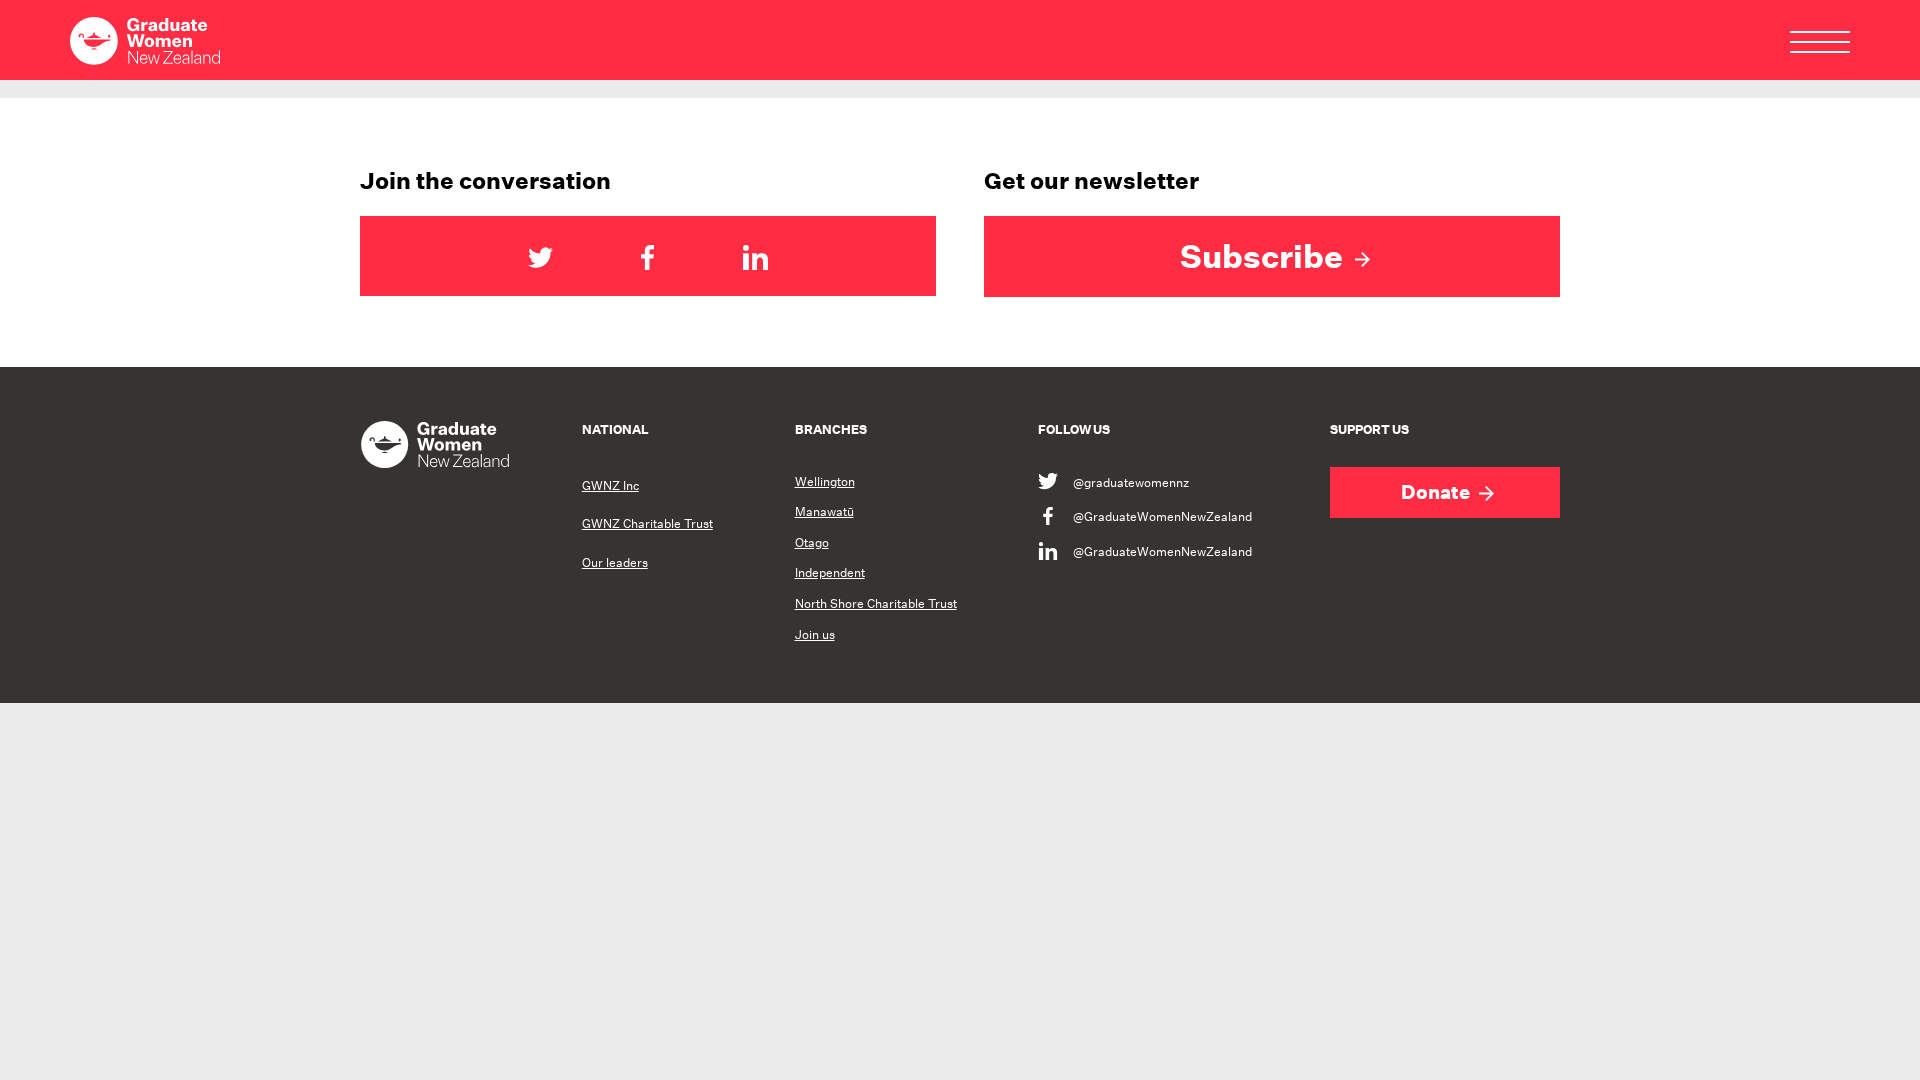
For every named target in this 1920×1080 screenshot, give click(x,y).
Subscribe (1265, 256)
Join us (815, 635)
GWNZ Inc (610, 485)
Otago (812, 543)
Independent (830, 573)
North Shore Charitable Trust (876, 604)
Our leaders (615, 562)
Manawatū (824, 512)
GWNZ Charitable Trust (647, 523)
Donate (1437, 492)
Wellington (825, 482)
